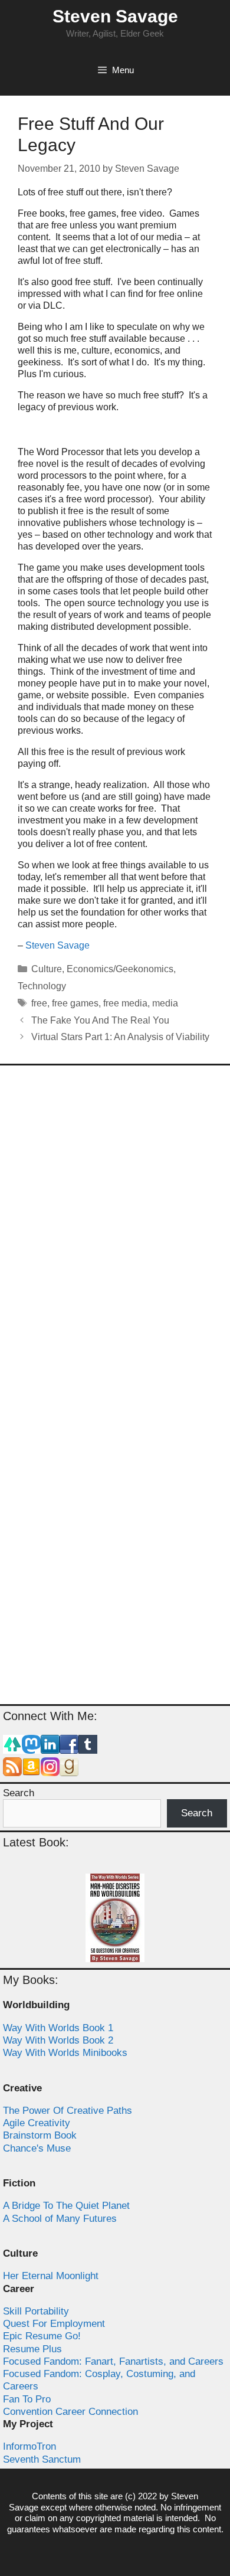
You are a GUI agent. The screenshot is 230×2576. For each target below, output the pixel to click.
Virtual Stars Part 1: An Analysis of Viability (120, 1037)
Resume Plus (32, 2349)
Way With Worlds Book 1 (58, 2028)
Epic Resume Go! (42, 2336)
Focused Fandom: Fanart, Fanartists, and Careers (113, 2361)
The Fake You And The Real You (100, 1020)
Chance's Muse (37, 2148)
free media (125, 1003)
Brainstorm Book (40, 2135)
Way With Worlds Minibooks (65, 2053)
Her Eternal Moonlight (51, 2276)
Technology (42, 986)
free (39, 1003)
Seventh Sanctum (42, 2459)
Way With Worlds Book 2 (58, 2040)
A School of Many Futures (60, 2219)
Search (19, 1793)
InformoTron (29, 2446)
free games (75, 1003)
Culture (47, 969)
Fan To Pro (27, 2399)
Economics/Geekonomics (120, 969)
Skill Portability (36, 2311)
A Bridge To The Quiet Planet (66, 2206)
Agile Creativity (37, 2123)
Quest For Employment (54, 2324)
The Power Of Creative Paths (68, 2111)
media (165, 1003)
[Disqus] (115, 1231)
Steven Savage (115, 16)
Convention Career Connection (70, 2412)
